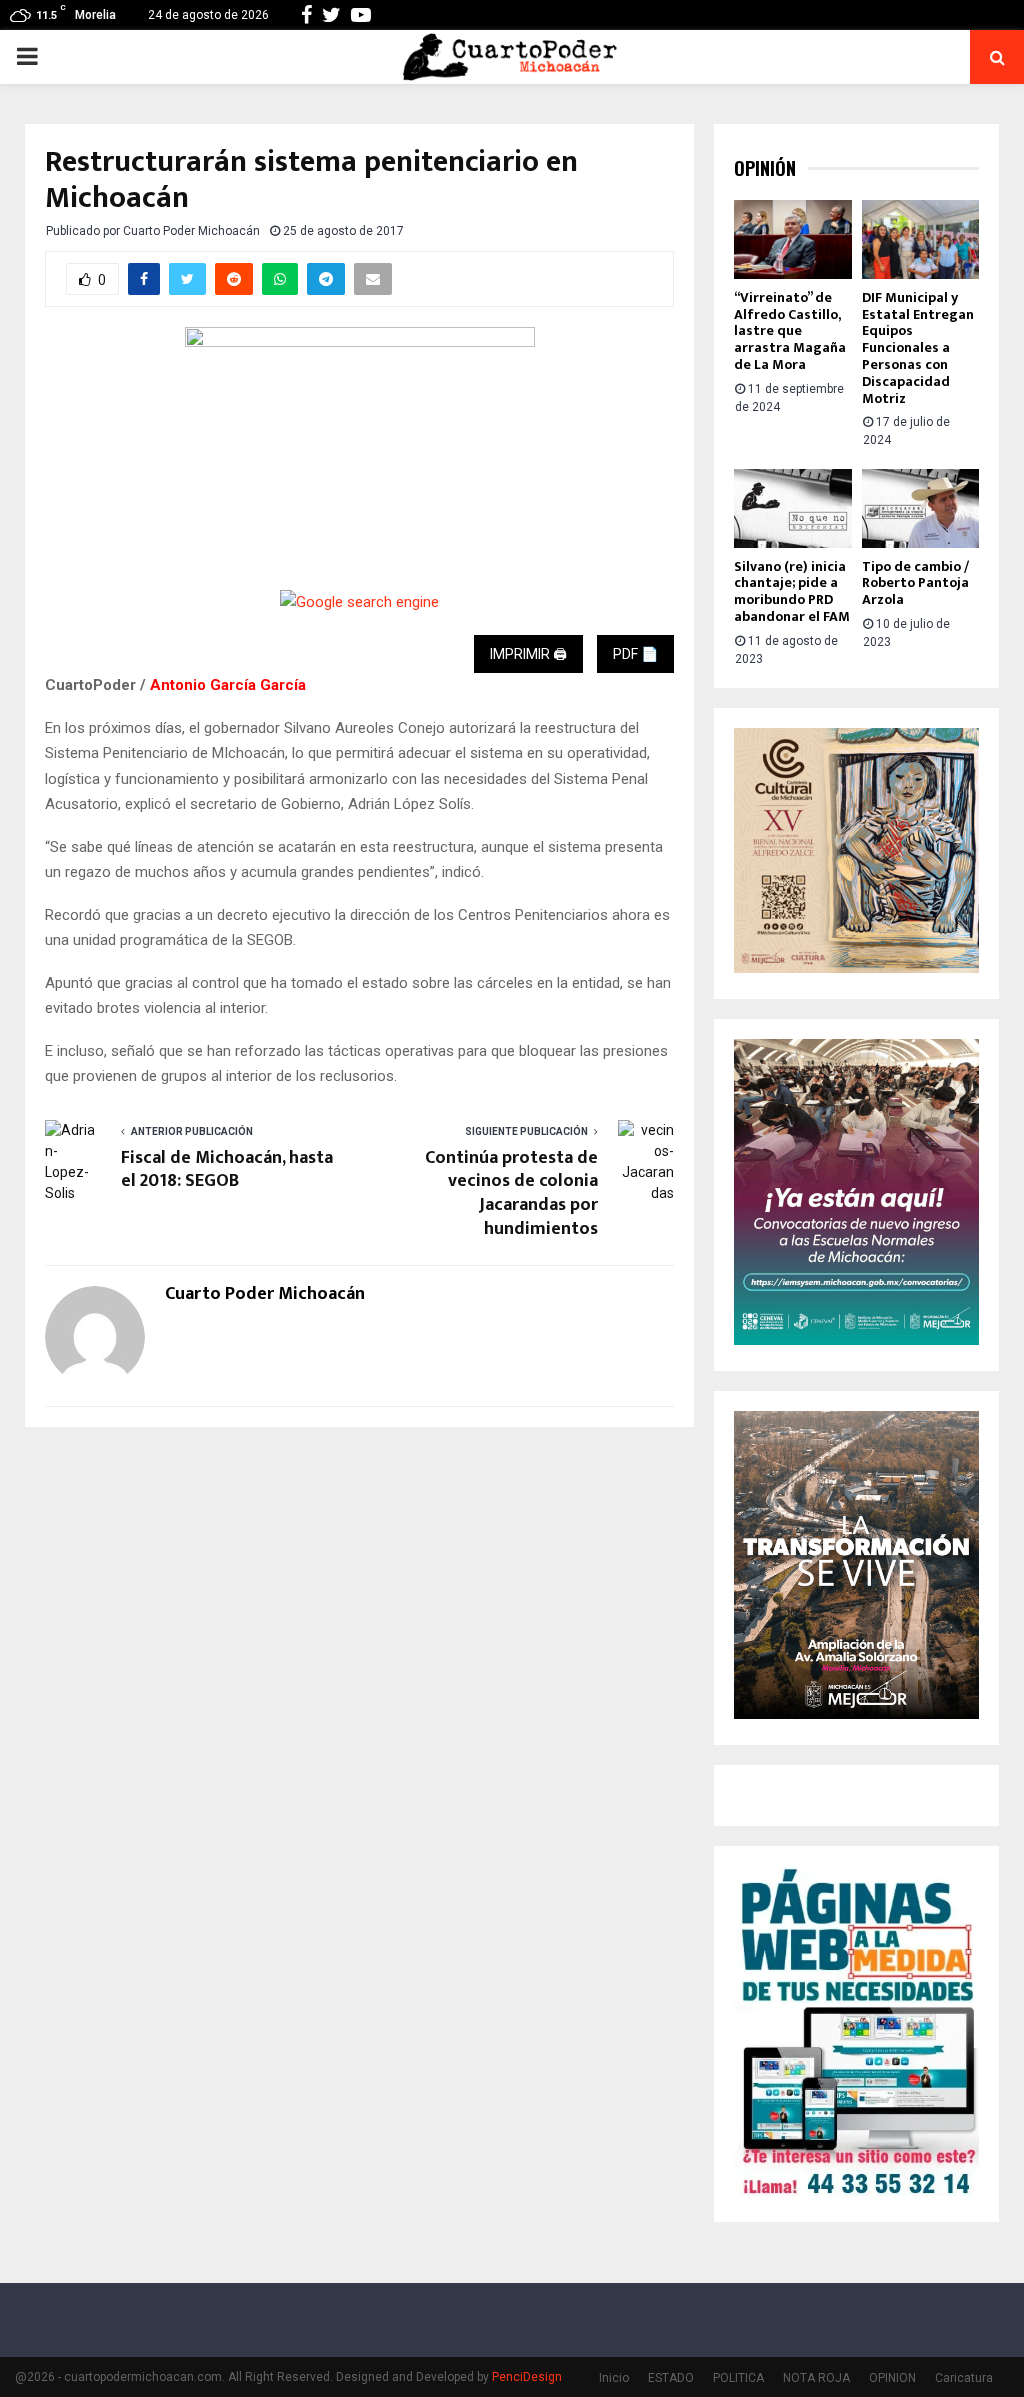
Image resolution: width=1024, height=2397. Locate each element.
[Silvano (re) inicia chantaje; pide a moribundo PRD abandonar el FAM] (793, 508)
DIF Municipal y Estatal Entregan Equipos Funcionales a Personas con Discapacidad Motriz (918, 348)
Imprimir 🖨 (528, 654)
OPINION (892, 2378)
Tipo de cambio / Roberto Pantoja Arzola (915, 583)
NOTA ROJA (816, 2378)
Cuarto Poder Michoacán (191, 231)
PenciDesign (527, 2377)
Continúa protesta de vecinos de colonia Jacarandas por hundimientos (511, 1194)
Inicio (614, 2378)
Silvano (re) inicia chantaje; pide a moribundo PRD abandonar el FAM (792, 591)
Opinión (765, 168)
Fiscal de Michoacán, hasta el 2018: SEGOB (227, 1170)
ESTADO (671, 2378)
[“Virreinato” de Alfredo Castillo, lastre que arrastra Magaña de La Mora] (793, 239)
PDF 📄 (635, 654)
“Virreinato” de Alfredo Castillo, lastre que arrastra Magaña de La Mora (790, 331)
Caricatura (964, 2378)
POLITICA (738, 2378)
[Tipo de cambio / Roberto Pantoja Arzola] (921, 508)
